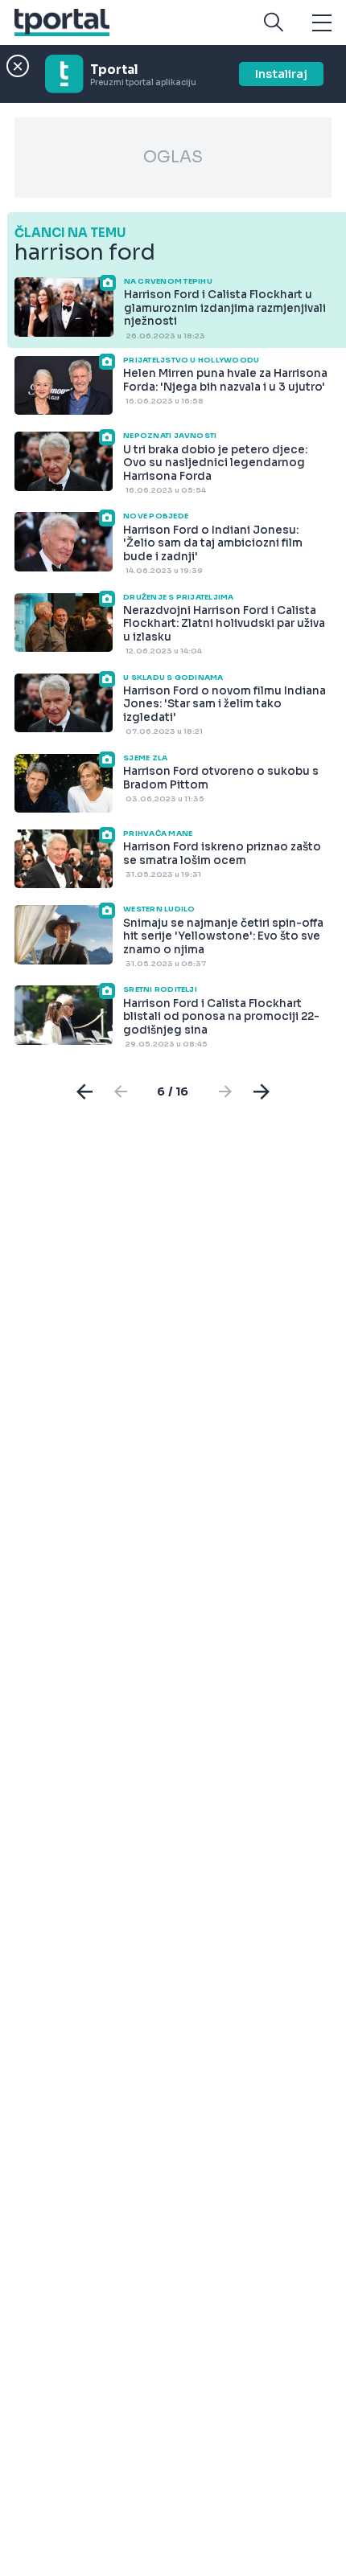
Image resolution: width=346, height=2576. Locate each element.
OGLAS (173, 157)
